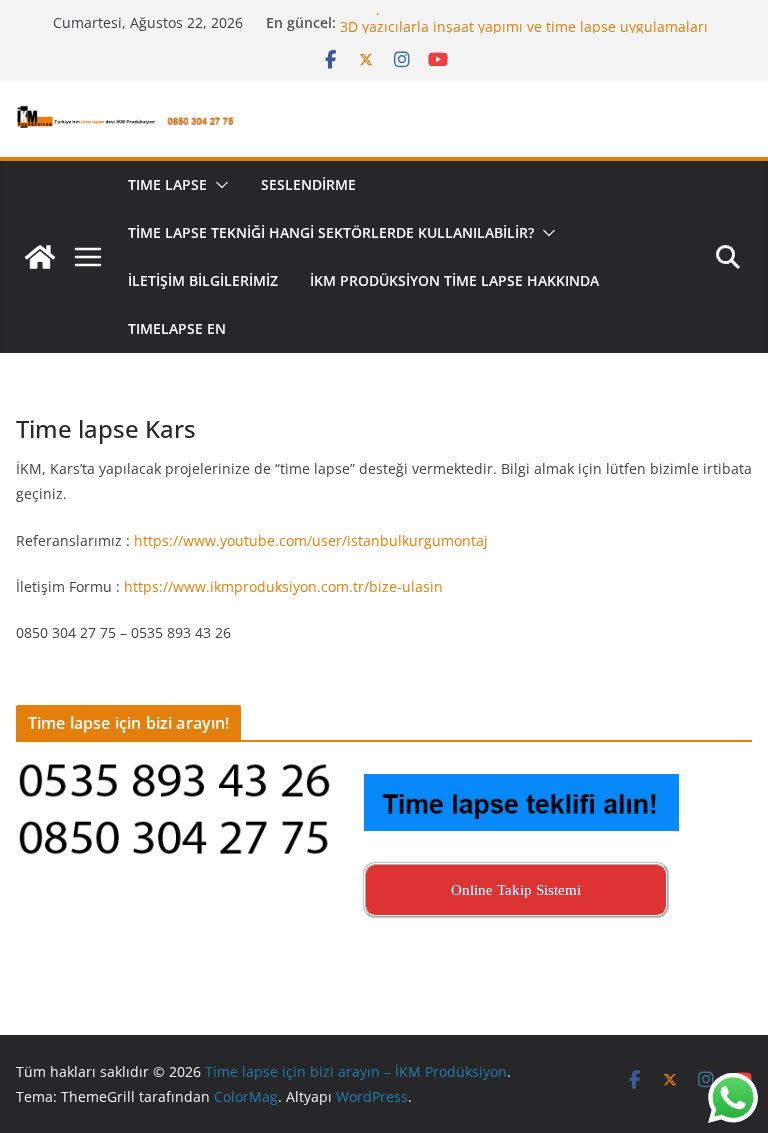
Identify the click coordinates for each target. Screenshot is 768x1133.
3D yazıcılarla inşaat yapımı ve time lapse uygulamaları (524, 31)
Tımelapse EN (177, 328)
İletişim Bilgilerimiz (203, 280)
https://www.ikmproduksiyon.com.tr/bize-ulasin (283, 586)
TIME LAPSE (167, 184)
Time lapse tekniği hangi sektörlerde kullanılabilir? (331, 232)
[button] (218, 185)
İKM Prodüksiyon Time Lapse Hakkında (454, 280)
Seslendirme (308, 184)
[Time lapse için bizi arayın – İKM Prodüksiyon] (40, 257)
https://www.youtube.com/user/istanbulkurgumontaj (311, 540)
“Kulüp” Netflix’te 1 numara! (432, 11)
